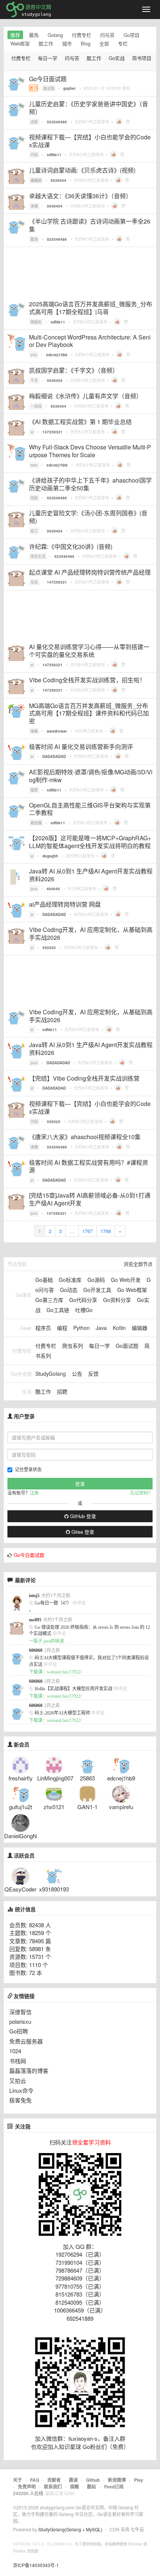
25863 (87, 1778)
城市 (67, 43)
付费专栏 (81, 35)
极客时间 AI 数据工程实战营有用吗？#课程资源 (89, 1166)
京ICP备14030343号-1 (36, 2565)
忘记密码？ (141, 1493)
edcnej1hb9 (57, 355)
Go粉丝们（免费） (106, 2447)
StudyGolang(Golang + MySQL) (70, 2529)
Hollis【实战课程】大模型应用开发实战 (73, 1689)
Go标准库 (70, 1280)
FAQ (35, 2480)
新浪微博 (117, 2480)
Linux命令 (21, 2090)
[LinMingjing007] (54, 1764)
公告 (77, 1374)
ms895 (35, 1620)
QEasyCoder (20, 1889)
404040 (53, 889)
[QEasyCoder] (20, 1875)
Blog (86, 43)
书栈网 (18, 2061)
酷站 (92, 2487)
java (34, 889)
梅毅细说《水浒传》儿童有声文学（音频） (86, 396)
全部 (104, 43)
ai (32, 432)
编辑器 (140, 1328)
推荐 (15, 35)
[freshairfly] (20, 1764)
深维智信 (20, 2012)
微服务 (36, 322)
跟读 (34, 239)
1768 (106, 1231)
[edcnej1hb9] (121, 1764)
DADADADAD (54, 756)
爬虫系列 (73, 1346)
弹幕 (34, 731)
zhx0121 (54, 1807)
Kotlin (119, 1328)
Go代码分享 (83, 1300)
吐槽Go (84, 1310)
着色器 (36, 823)
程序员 (43, 1328)
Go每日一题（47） (53, 1603)
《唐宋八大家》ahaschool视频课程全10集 (85, 1137)
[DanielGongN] (20, 1822)
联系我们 (53, 2487)
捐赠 (74, 2487)
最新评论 (25, 1580)
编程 (62, 1328)
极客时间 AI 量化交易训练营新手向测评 (81, 747)
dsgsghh (50, 856)
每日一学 (48, 58)
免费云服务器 (26, 2041)
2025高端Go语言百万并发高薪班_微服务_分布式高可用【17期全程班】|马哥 (91, 308)
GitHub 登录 (82, 1516)
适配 (34, 122)
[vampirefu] (121, 1793)
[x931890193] (54, 1875)
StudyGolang (51, 1374)
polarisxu (20, 2021)
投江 (34, 531)
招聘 (62, 1391)
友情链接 (24, 1996)
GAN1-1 (87, 1807)
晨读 (73, 2480)
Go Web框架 (132, 1290)
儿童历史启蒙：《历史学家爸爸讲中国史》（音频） (89, 108)
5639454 (58, 180)
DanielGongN (20, 1836)
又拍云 (18, 2081)
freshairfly (21, 1778)
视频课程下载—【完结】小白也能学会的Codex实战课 (90, 141)
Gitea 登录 (82, 1532)
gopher (70, 88)
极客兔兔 (20, 2100)
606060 (36, 1650)
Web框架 (20, 43)
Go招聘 (19, 2031)
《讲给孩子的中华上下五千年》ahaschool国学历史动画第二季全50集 (90, 484)
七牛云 (137, 2529)
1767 (87, 1231)
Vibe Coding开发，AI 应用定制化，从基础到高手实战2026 (91, 933)
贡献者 (54, 2480)
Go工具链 (58, 1310)
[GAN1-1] (87, 1793)
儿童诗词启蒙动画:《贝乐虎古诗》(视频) (82, 170)
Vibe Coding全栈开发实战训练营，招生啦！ (87, 680)
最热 (34, 35)
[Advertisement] (80, 272)
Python (81, 1328)
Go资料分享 (117, 1300)
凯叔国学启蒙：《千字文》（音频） (74, 370)
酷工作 (46, 43)
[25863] (87, 1764)
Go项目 (132, 35)
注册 (34, 1493)
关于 (17, 2480)
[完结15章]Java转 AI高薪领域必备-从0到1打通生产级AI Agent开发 (90, 1199)
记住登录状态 (28, 1469)
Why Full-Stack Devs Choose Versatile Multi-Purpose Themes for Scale (90, 451)
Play (139, 2480)
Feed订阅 (114, 2487)
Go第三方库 (49, 1300)
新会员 (22, 1745)
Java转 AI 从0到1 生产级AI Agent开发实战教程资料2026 (91, 875)
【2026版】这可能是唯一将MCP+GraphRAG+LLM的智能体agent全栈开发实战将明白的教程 (90, 842)
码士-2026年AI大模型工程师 (62, 1713)
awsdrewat (57, 731)
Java (101, 1328)
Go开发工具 (97, 1290)
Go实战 (117, 58)
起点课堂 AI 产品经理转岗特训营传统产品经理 (90, 572)
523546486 (57, 122)
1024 (15, 2051)
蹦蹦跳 (36, 180)
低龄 (34, 498)
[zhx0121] (54, 1793)
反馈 (93, 1374)
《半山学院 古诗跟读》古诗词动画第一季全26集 (90, 225)
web (34, 465)
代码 (34, 155)
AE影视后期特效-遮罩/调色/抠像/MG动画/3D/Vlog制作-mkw (91, 776)
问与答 (107, 35)
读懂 (34, 206)
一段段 (36, 406)
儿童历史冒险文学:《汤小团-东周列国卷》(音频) (88, 517)
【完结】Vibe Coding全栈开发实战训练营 (84, 1078)
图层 (34, 790)
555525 (49, 948)
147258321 (52, 432)
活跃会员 (24, 1856)
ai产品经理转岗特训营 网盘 (65, 904)
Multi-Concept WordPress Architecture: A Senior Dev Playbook (90, 341)
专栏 (123, 43)
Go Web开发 (126, 1280)
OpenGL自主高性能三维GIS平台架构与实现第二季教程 (90, 809)
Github (93, 2480)
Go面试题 (127, 1346)
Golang (55, 35)
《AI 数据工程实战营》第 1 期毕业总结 (80, 422)
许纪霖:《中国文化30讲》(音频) (71, 546)
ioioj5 (34, 1596)
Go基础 (44, 1280)
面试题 (49, 88)
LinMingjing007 (55, 1778)
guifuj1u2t (20, 1807)
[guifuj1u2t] (20, 1793)
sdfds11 (54, 155)
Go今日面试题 (48, 79)
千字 (34, 380)
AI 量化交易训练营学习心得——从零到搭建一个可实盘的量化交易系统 (89, 651)
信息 (34, 582)
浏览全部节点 (138, 1264)
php (34, 355)
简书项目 (142, 58)
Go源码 (96, 1280)
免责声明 (27, 2487)
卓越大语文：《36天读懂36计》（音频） (80, 196)
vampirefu (121, 1807)
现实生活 (38, 556)
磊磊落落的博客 (29, 2071)
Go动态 (69, 1290)
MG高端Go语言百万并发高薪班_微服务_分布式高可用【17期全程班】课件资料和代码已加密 (89, 713)
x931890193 (54, 1889)
